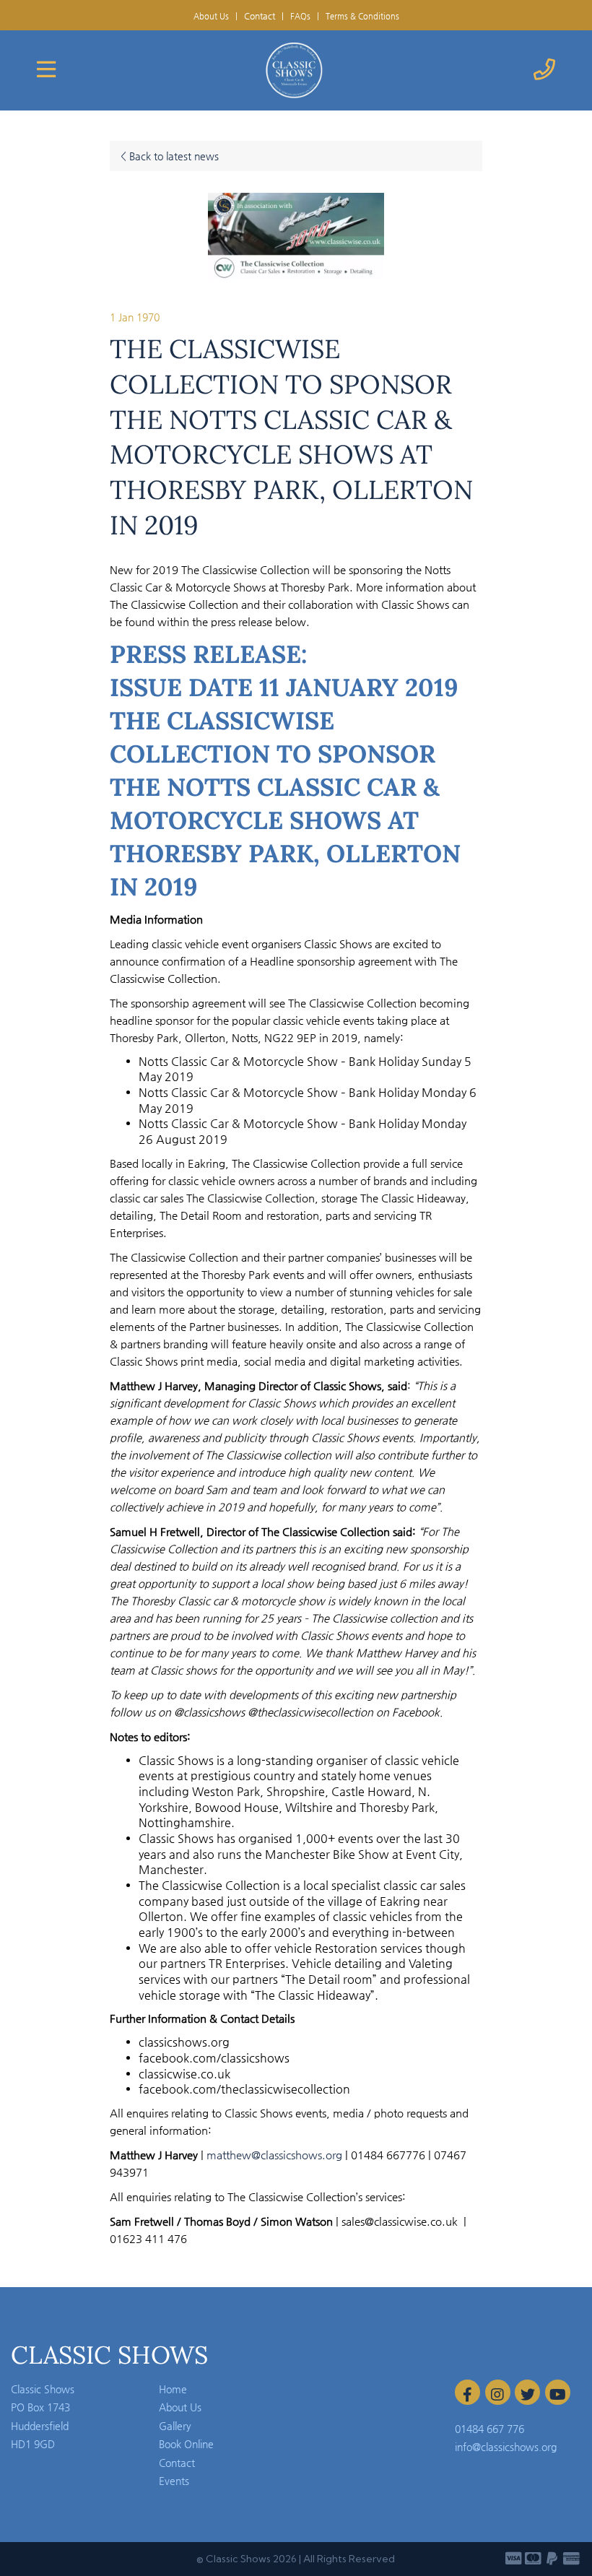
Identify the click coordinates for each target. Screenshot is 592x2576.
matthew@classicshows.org (274, 2155)
